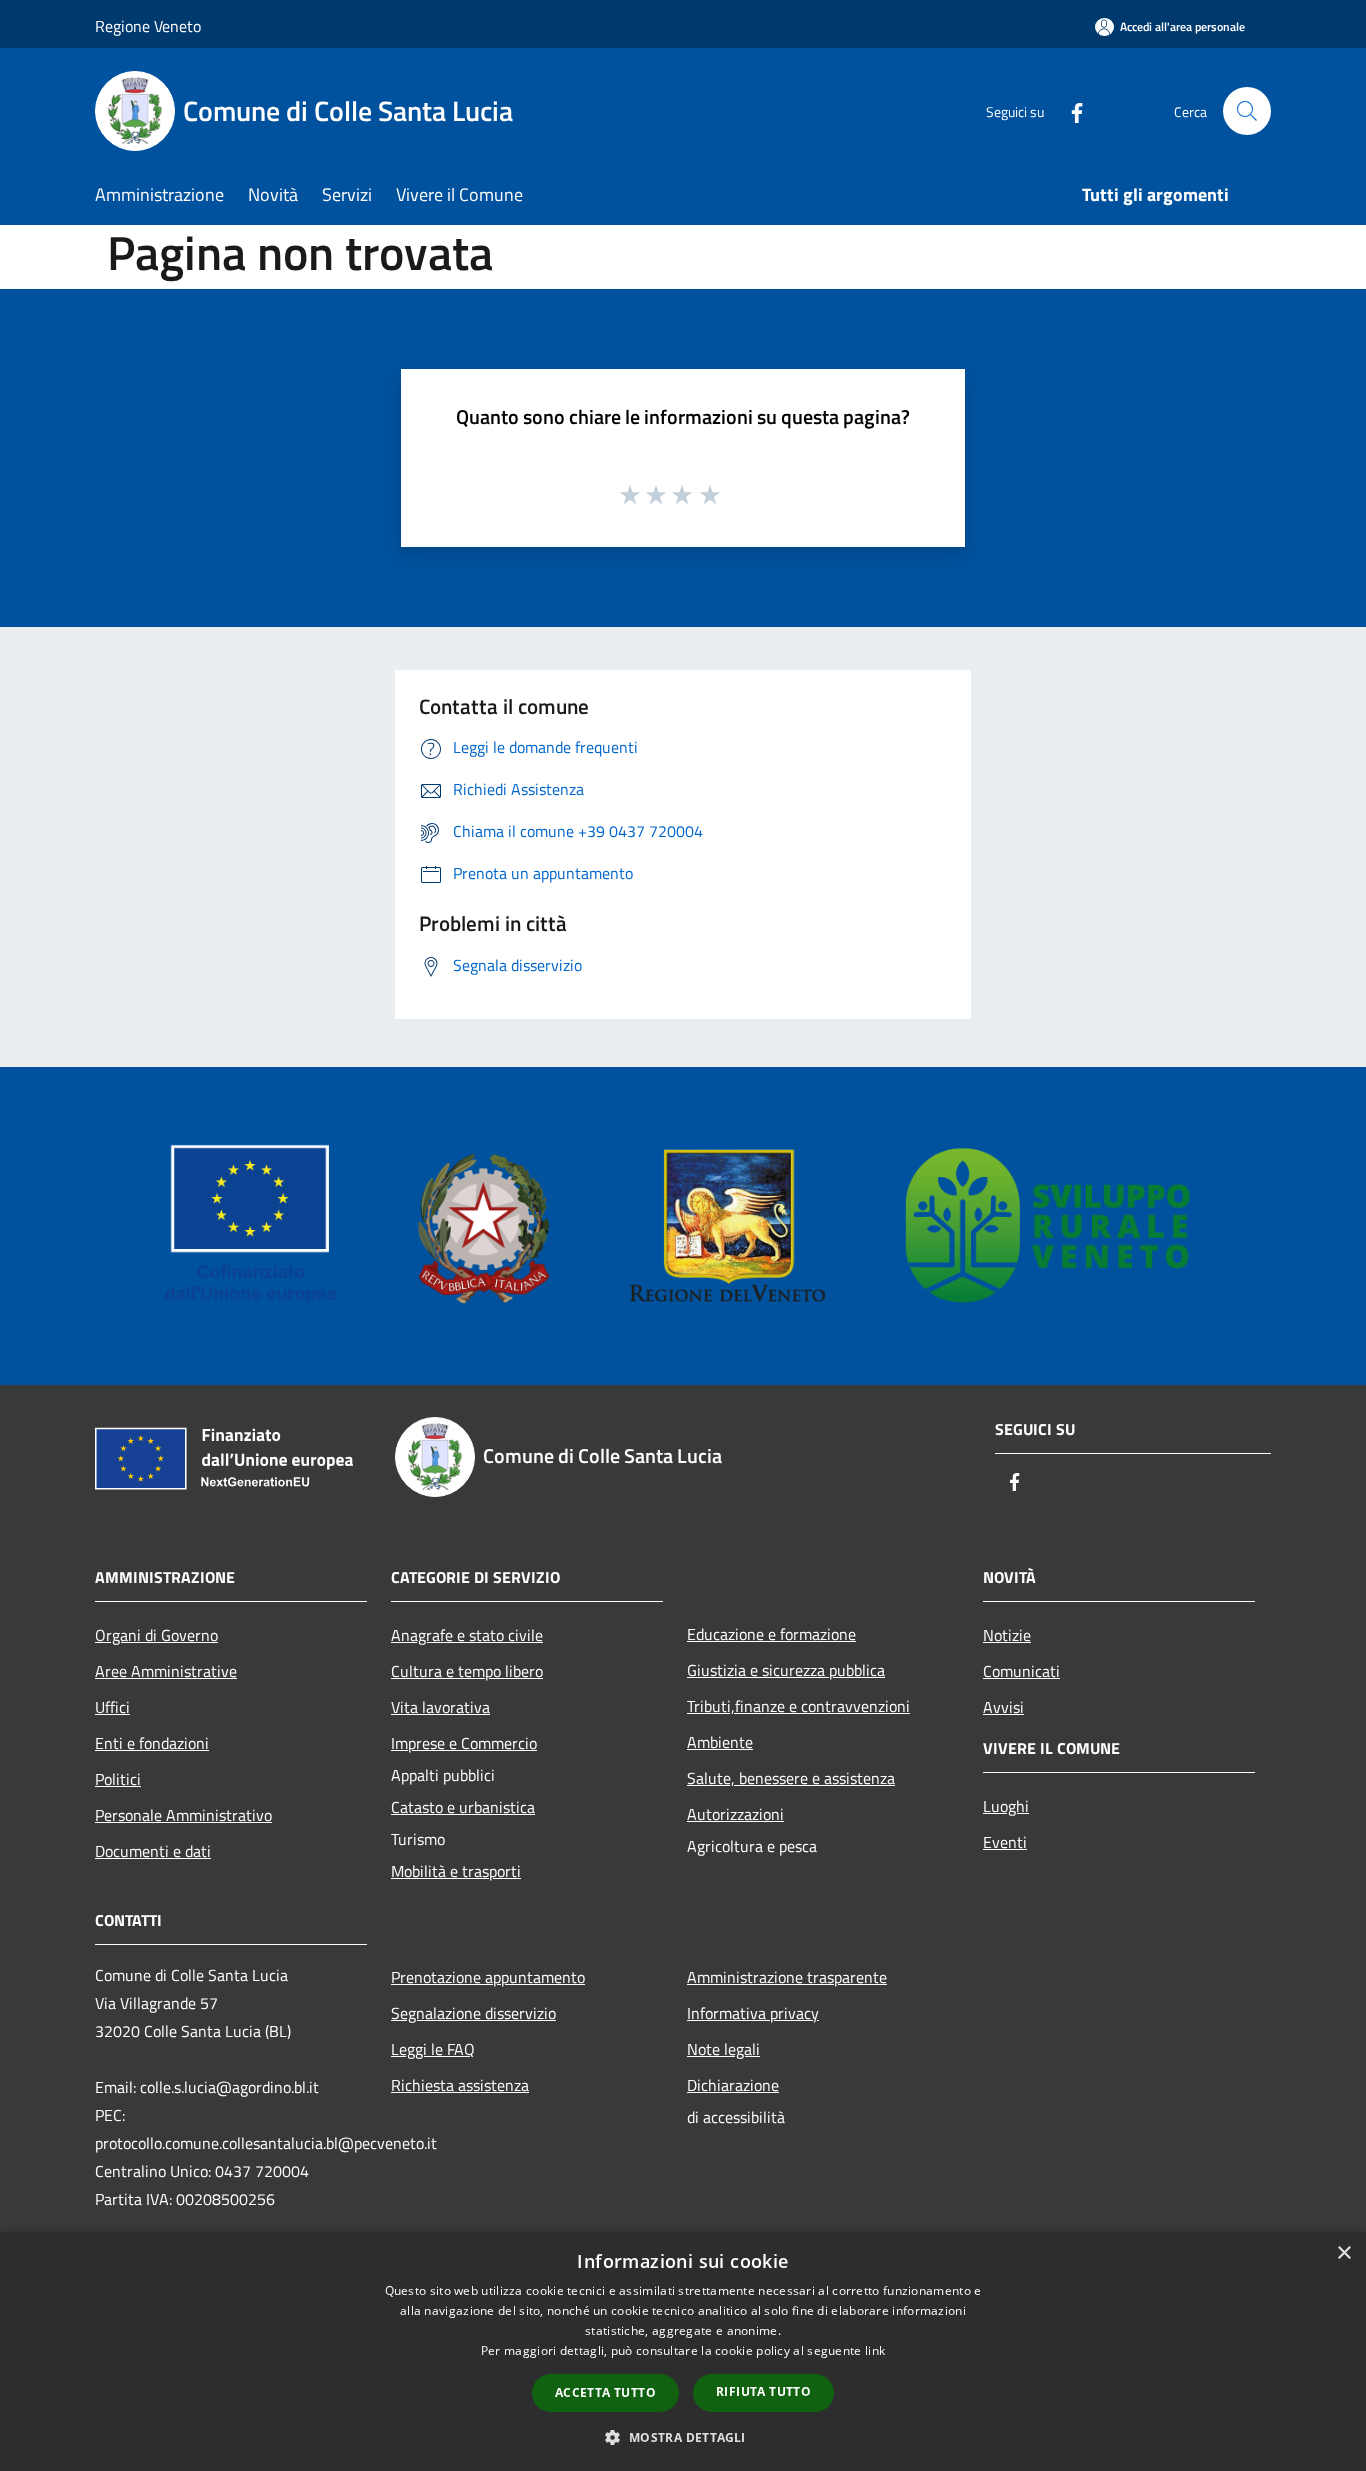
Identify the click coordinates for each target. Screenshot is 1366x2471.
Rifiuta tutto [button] (763, 2391)
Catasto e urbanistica (463, 1807)
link (875, 2350)
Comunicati (1021, 1671)
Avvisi (1003, 1707)
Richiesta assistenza (460, 2085)
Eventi (1005, 1842)
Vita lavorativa (440, 1707)
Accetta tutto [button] (605, 2392)
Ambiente (720, 1742)
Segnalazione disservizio (473, 2013)
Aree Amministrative (166, 1671)
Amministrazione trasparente (787, 1977)
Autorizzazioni (735, 1814)
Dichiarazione (733, 2085)
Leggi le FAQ (433, 2049)
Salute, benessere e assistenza (791, 1778)
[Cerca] (1247, 111)
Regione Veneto (148, 26)
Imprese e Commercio (464, 1743)
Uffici (112, 1707)
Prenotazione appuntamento (488, 1977)
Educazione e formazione (771, 1634)
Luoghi (1006, 1806)
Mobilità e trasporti (456, 1871)
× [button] (1343, 2253)
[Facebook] (1069, 110)
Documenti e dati (153, 1851)
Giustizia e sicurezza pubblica (786, 1670)
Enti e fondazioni (152, 1743)
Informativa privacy (753, 2013)
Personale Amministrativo (183, 1815)
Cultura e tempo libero (467, 1671)
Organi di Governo (156, 1635)
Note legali (723, 2049)
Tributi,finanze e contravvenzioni (798, 1706)
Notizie (1007, 1635)
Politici (118, 1779)
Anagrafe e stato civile (467, 1635)
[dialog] (683, 2351)
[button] (682, 2437)
